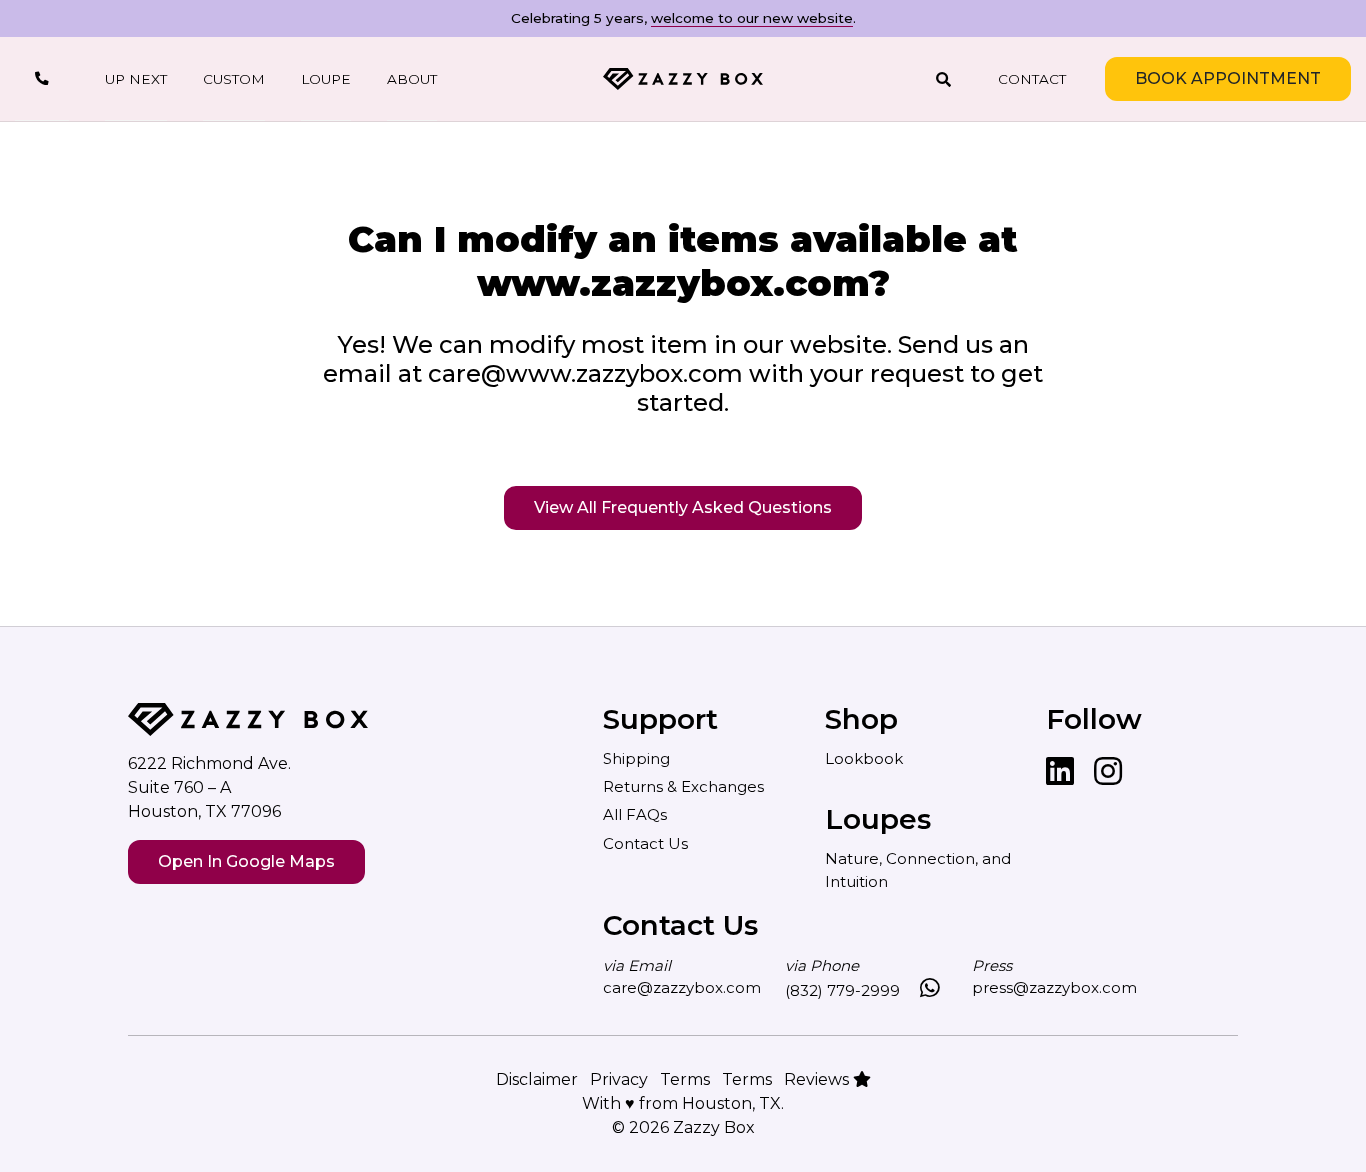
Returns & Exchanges (683, 786)
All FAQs (635, 814)
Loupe (326, 79)
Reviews (818, 1079)
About (412, 79)
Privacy (619, 1079)
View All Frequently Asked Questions (683, 507)
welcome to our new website (752, 18)
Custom (234, 79)
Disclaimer (537, 1079)
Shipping (636, 758)
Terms (685, 1079)
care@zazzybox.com (682, 987)
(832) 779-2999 (842, 990)
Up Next (136, 79)
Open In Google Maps (246, 861)
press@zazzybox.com (1054, 987)
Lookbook (864, 758)
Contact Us (645, 843)
